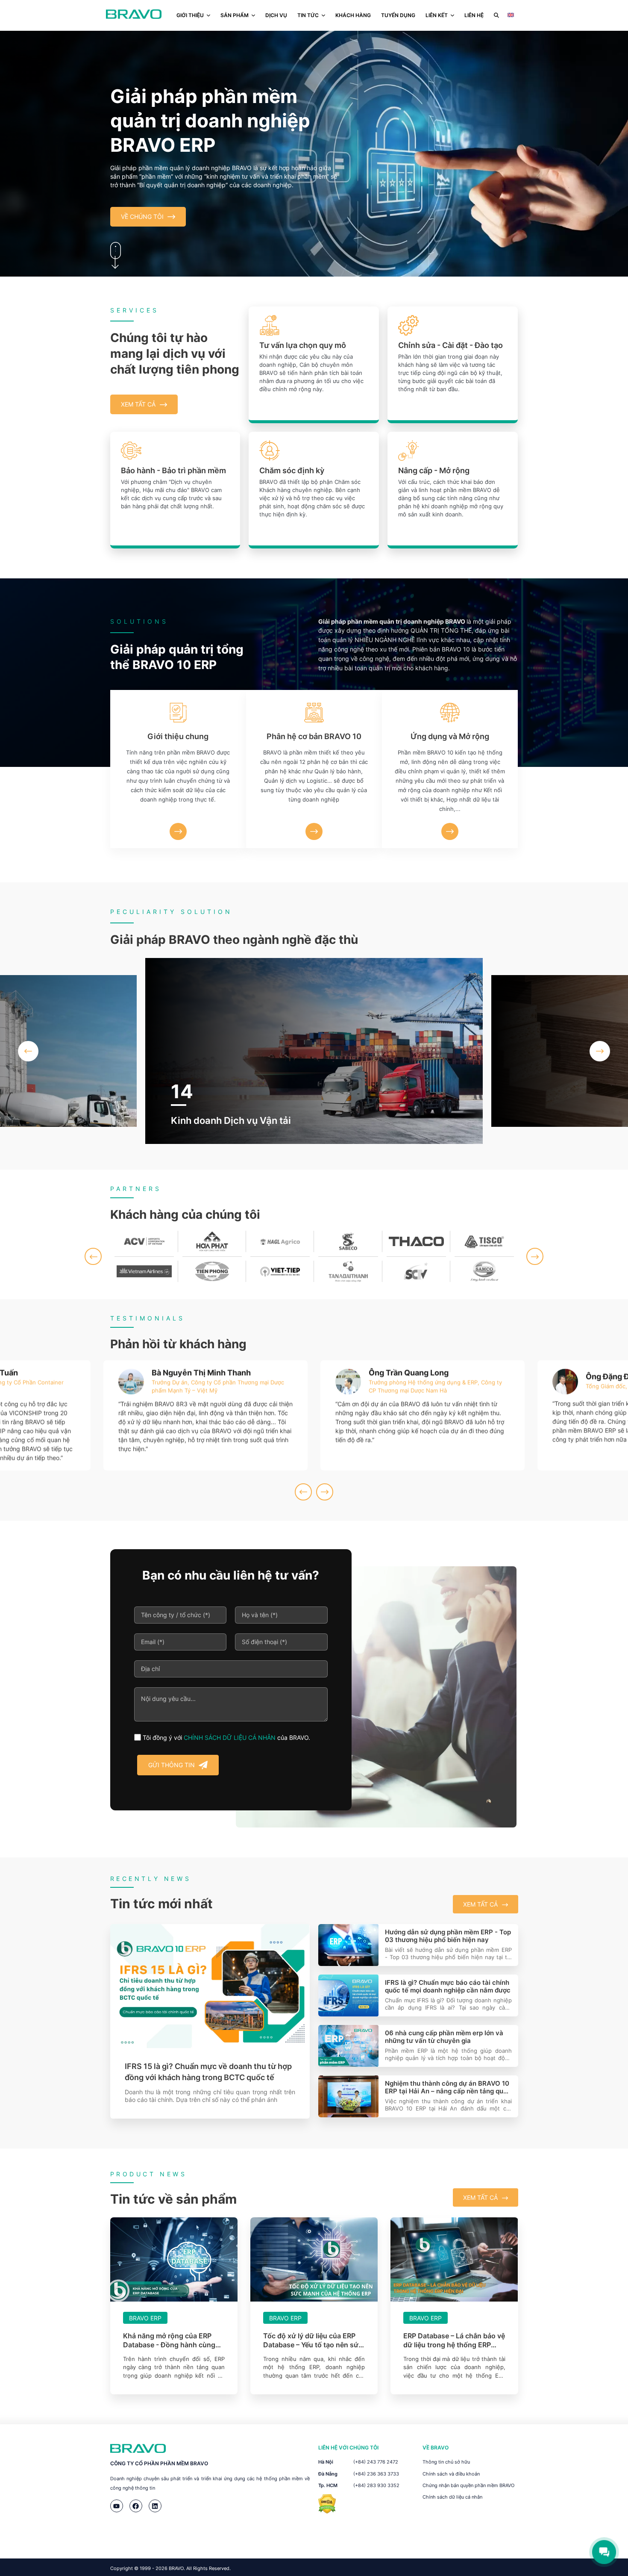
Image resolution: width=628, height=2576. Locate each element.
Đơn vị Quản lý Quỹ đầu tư (229, 1120)
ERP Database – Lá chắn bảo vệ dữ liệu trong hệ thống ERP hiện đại (454, 2340)
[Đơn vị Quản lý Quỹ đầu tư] (314, 1051)
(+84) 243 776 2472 (376, 2462)
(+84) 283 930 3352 (376, 2485)
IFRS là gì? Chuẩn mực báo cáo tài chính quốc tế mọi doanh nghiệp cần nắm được (448, 1987)
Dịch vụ (276, 15)
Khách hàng (353, 15)
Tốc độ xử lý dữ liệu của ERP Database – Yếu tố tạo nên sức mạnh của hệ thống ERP (313, 2340)
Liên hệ (474, 15)
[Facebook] (136, 2506)
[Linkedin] (155, 2506)
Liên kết (437, 15)
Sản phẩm (235, 15)
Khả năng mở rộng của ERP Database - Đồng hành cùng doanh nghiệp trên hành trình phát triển (171, 2340)
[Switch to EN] (511, 15)
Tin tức (308, 15)
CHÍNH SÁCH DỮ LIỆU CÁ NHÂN (230, 1737)
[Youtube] (117, 2506)
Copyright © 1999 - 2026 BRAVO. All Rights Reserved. (170, 2568)
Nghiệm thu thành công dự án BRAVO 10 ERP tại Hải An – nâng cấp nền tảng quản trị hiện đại (448, 2087)
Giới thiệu (190, 15)
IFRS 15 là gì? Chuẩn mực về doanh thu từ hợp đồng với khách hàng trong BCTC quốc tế (208, 2072)
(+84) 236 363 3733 (376, 2474)
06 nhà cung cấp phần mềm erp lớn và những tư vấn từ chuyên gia (444, 2037)
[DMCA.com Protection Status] (327, 2511)
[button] (93, 1256)
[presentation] (28, 1051)
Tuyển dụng (398, 15)
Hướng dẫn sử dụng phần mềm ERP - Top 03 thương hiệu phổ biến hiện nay (448, 1936)
